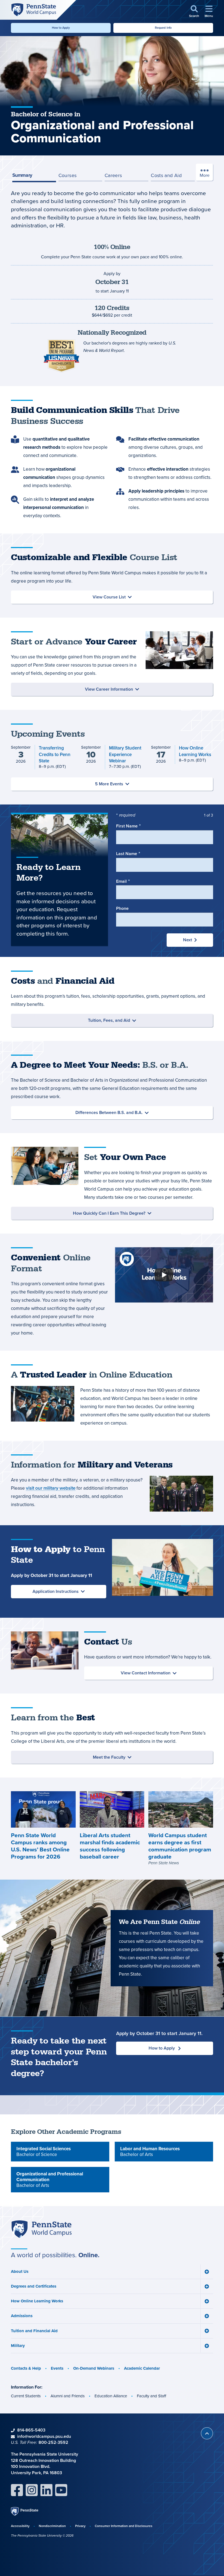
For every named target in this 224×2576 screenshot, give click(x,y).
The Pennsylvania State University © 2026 (42, 2536)
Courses (68, 175)
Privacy (80, 2526)
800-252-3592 (53, 2442)
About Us (20, 2271)
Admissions (22, 2316)
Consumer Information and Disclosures (124, 2526)
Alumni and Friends (68, 2396)
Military (18, 2346)
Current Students (26, 2396)
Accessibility (20, 2526)
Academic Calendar (142, 2368)
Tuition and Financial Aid (34, 2331)
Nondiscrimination (52, 2526)
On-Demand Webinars (94, 2368)
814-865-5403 (31, 2430)
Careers (113, 175)
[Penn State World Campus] (33, 9)
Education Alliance (111, 2396)
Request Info (163, 28)
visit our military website (51, 1488)
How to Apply (61, 28)
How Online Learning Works (37, 2301)
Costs (166, 175)
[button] (194, 12)
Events (57, 2368)
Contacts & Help (26, 2368)
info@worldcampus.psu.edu (44, 2436)
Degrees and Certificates (34, 2286)
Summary (22, 175)
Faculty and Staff (151, 2396)
